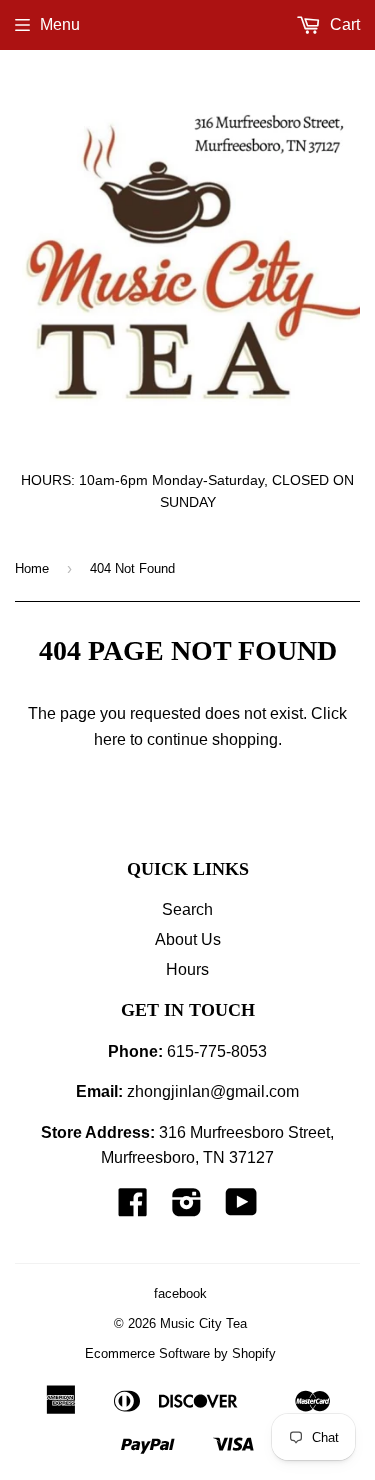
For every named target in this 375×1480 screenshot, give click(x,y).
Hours (187, 969)
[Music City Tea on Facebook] (133, 1208)
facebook (180, 1293)
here (110, 739)
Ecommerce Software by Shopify (180, 1353)
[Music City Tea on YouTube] (241, 1208)
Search (187, 909)
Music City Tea (203, 1323)
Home (32, 568)
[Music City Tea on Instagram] (187, 1208)
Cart (343, 24)
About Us (188, 939)
